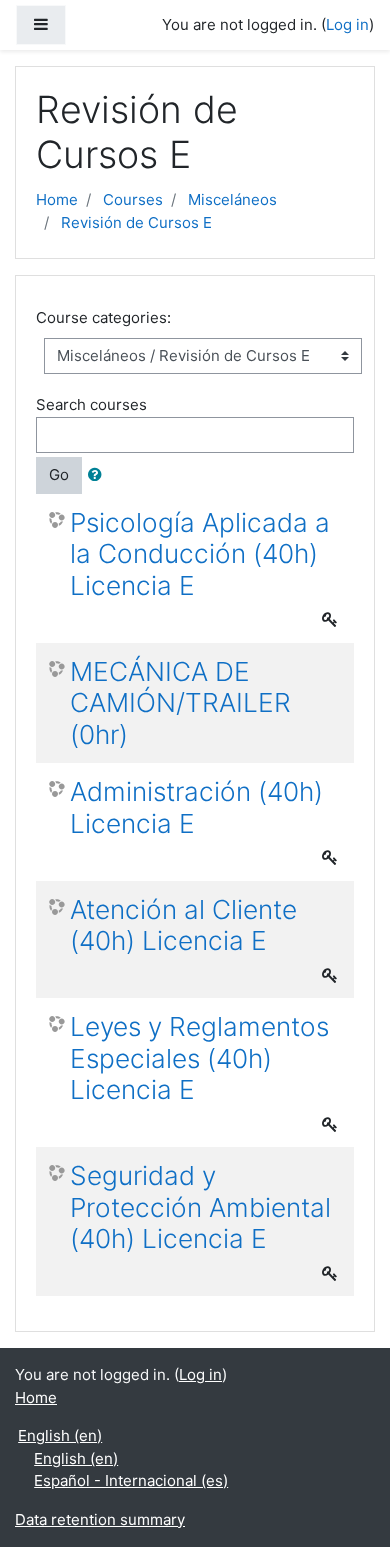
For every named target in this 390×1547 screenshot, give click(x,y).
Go (59, 474)
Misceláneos (232, 199)
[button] (99, 475)
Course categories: (103, 317)
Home (57, 199)
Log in (347, 24)
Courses (133, 199)
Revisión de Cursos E (136, 222)
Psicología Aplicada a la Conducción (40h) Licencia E (200, 554)
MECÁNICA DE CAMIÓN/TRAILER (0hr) (180, 703)
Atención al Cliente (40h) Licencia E (183, 925)
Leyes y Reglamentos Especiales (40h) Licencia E (199, 1058)
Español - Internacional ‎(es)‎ (131, 1480)
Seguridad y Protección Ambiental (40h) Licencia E (200, 1207)
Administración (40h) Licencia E (196, 807)
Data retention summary (100, 1519)
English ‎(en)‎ (60, 1435)
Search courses (91, 404)
